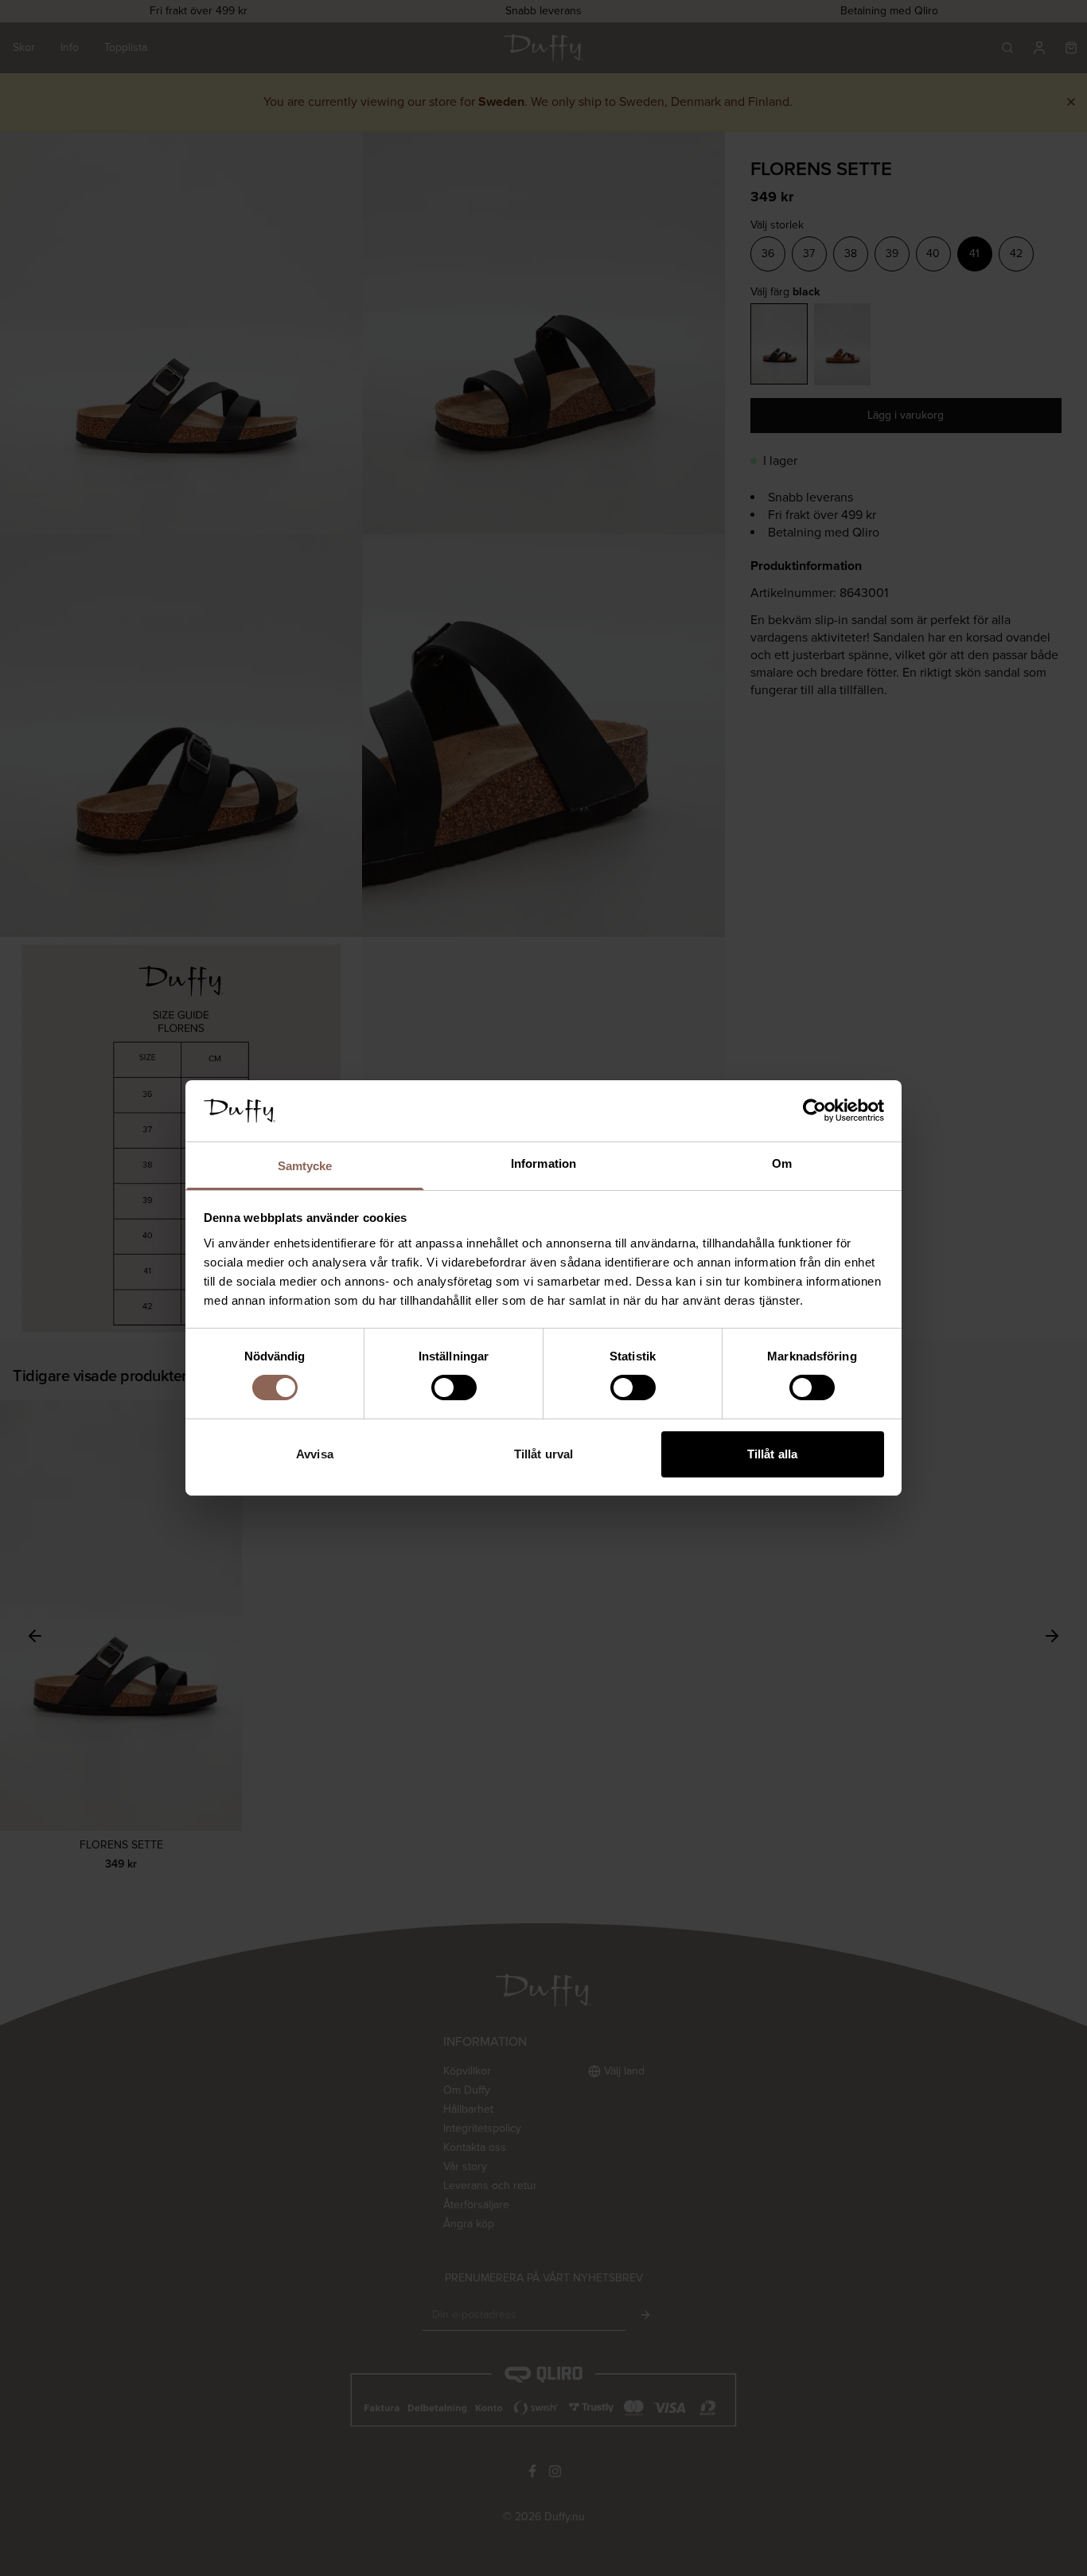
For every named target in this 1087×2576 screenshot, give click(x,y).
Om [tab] (782, 1163)
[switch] (454, 1388)
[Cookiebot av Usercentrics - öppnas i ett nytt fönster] (814, 1110)
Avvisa (315, 1454)
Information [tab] (543, 1163)
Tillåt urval (543, 1454)
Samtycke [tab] (305, 1166)
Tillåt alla (772, 1454)
